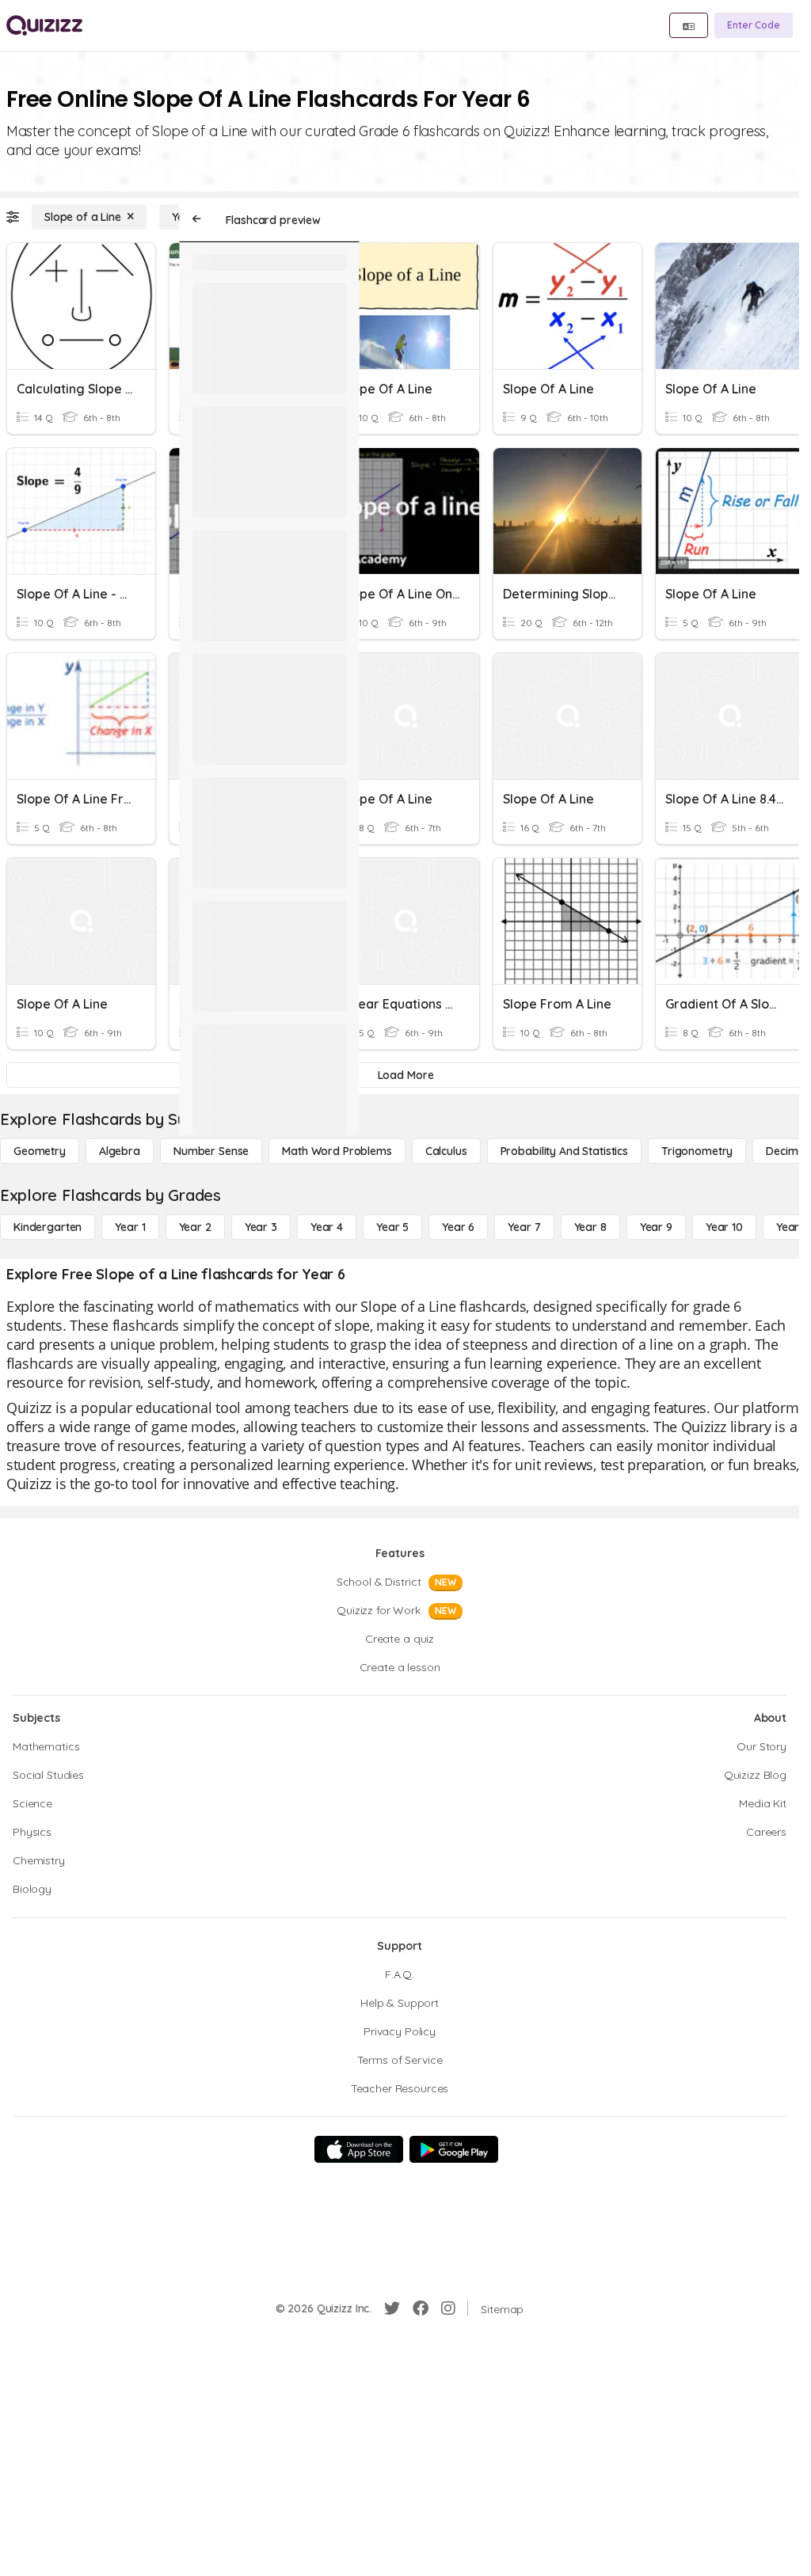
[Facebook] (421, 2308)
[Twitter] (392, 2308)
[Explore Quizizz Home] (44, 25)
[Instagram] (448, 2308)
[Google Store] (454, 2149)
